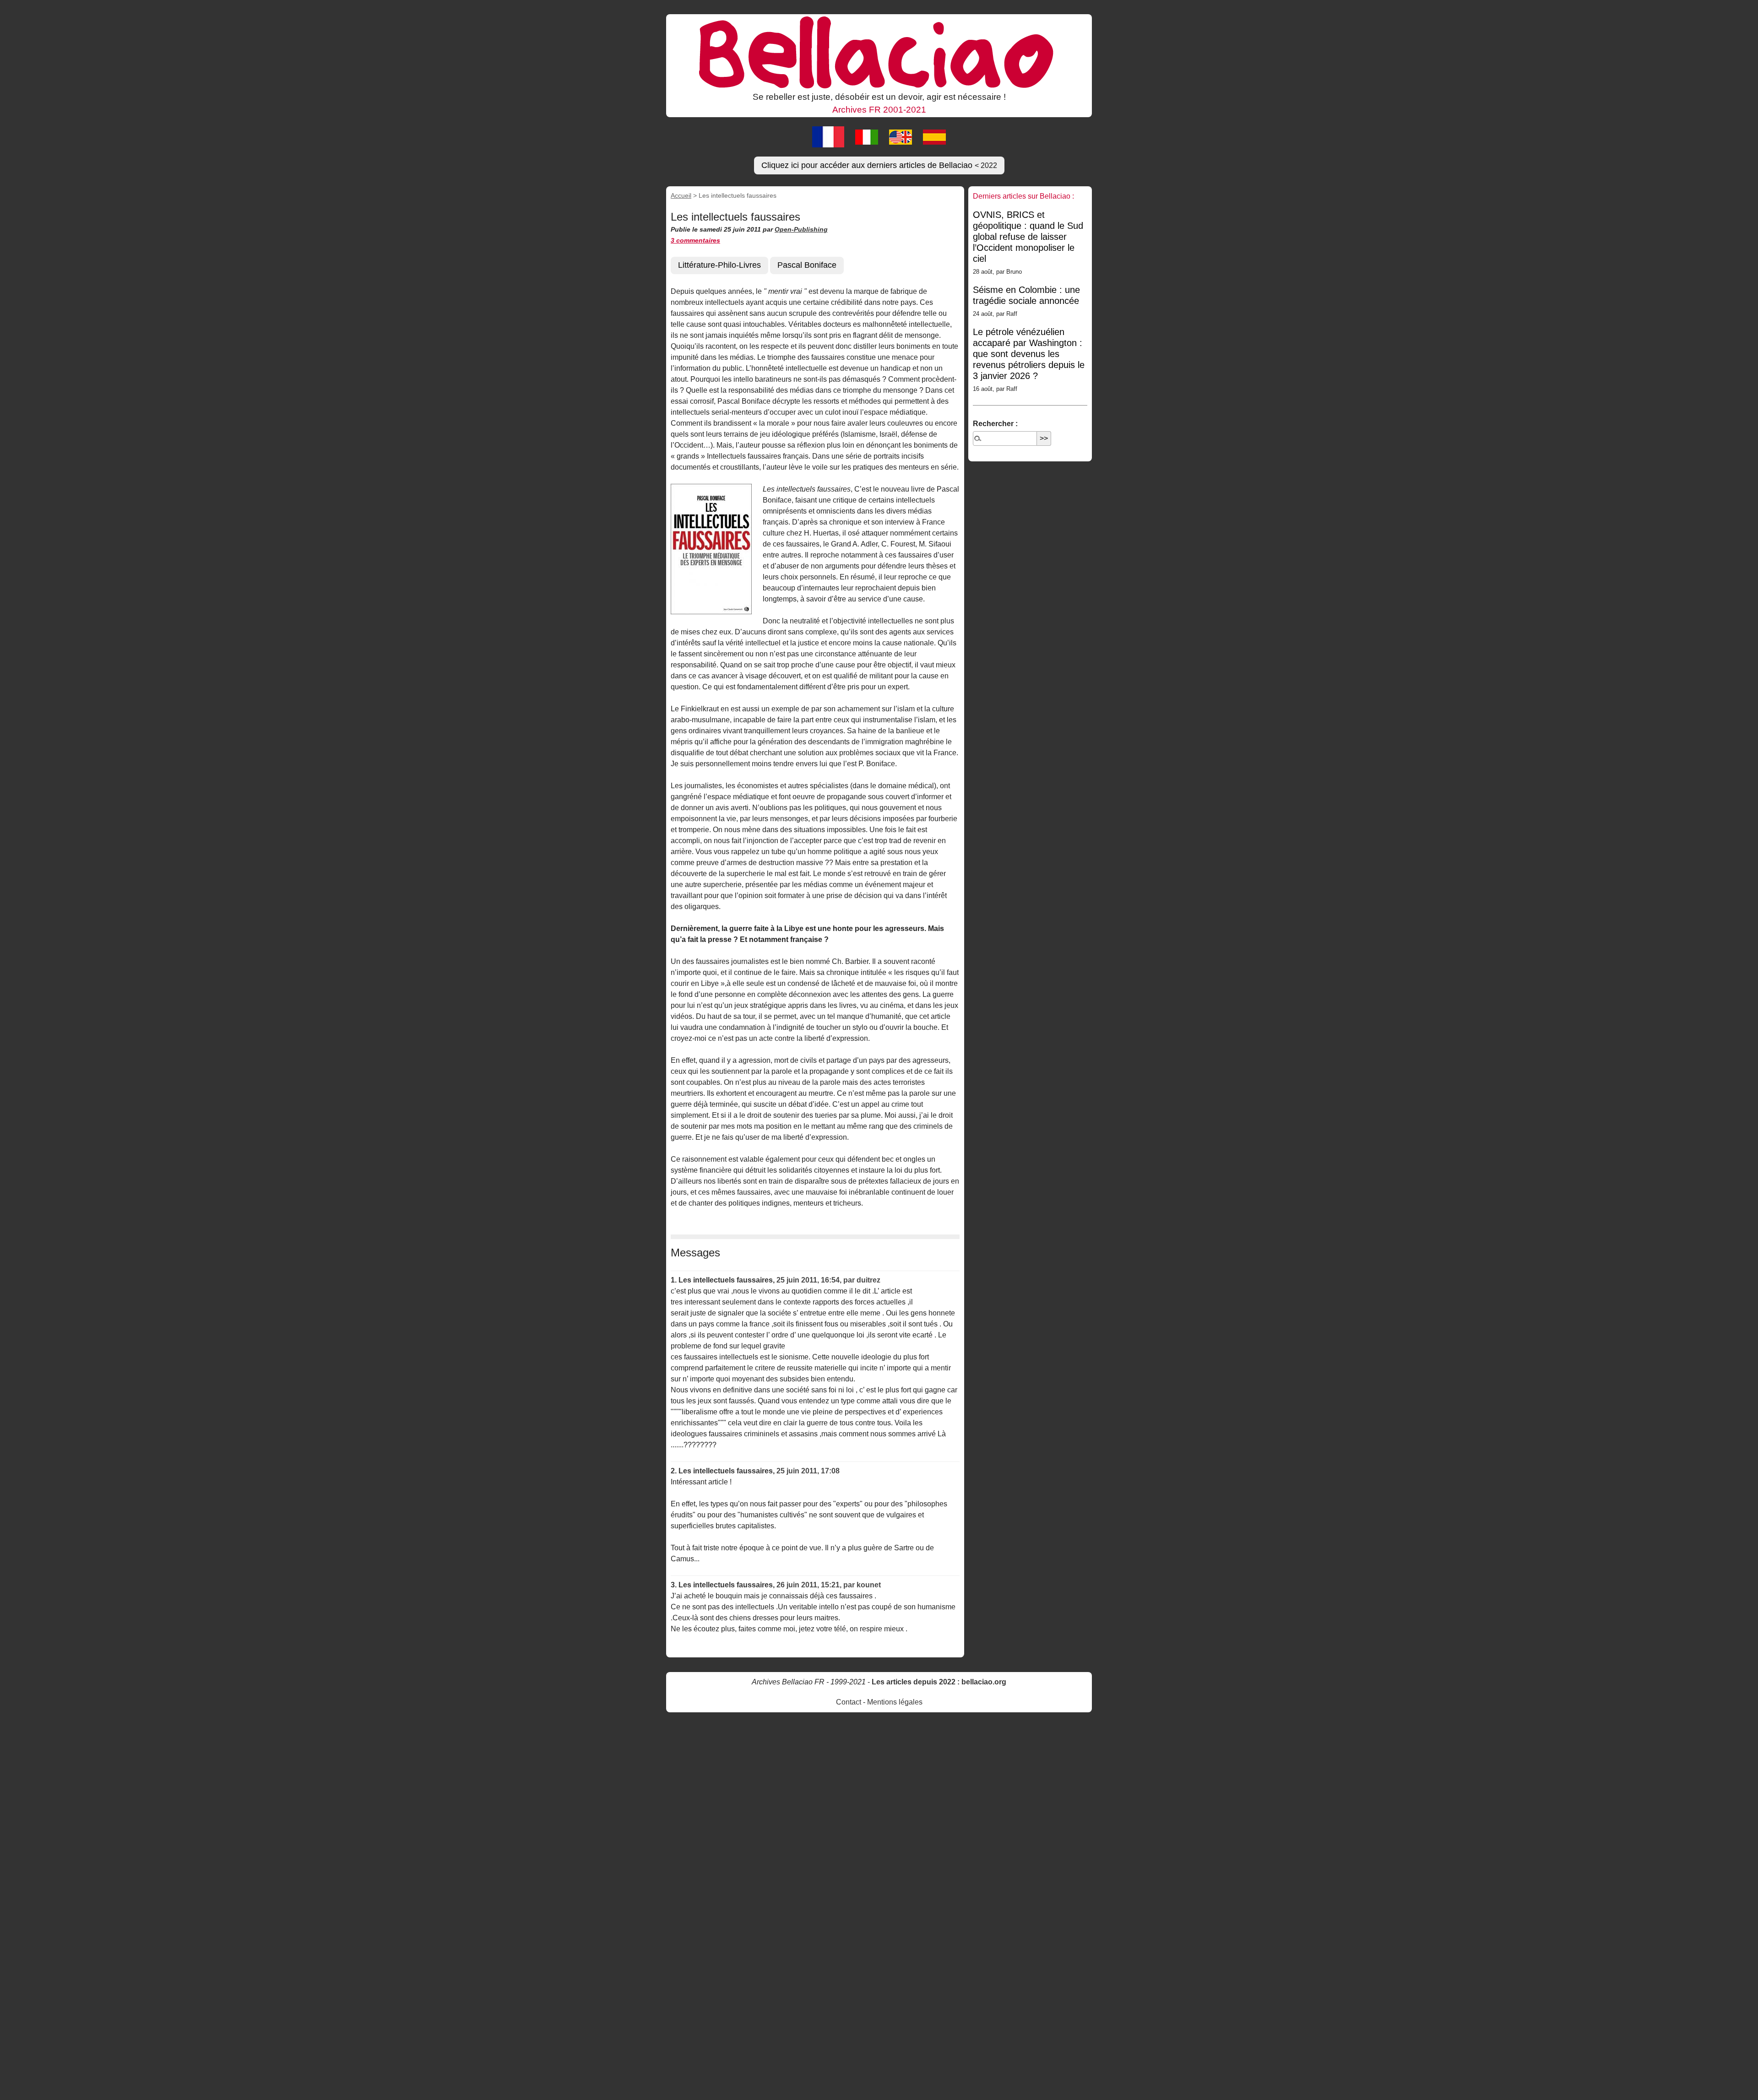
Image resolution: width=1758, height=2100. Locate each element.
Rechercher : (995, 424)
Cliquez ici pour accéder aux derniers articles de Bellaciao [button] (879, 165)
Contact (849, 1702)
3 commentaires (695, 240)
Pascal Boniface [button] (807, 265)
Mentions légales (895, 1702)
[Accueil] (879, 52)
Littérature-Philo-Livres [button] (719, 265)
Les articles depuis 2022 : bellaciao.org (939, 1682)
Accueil (681, 195)
